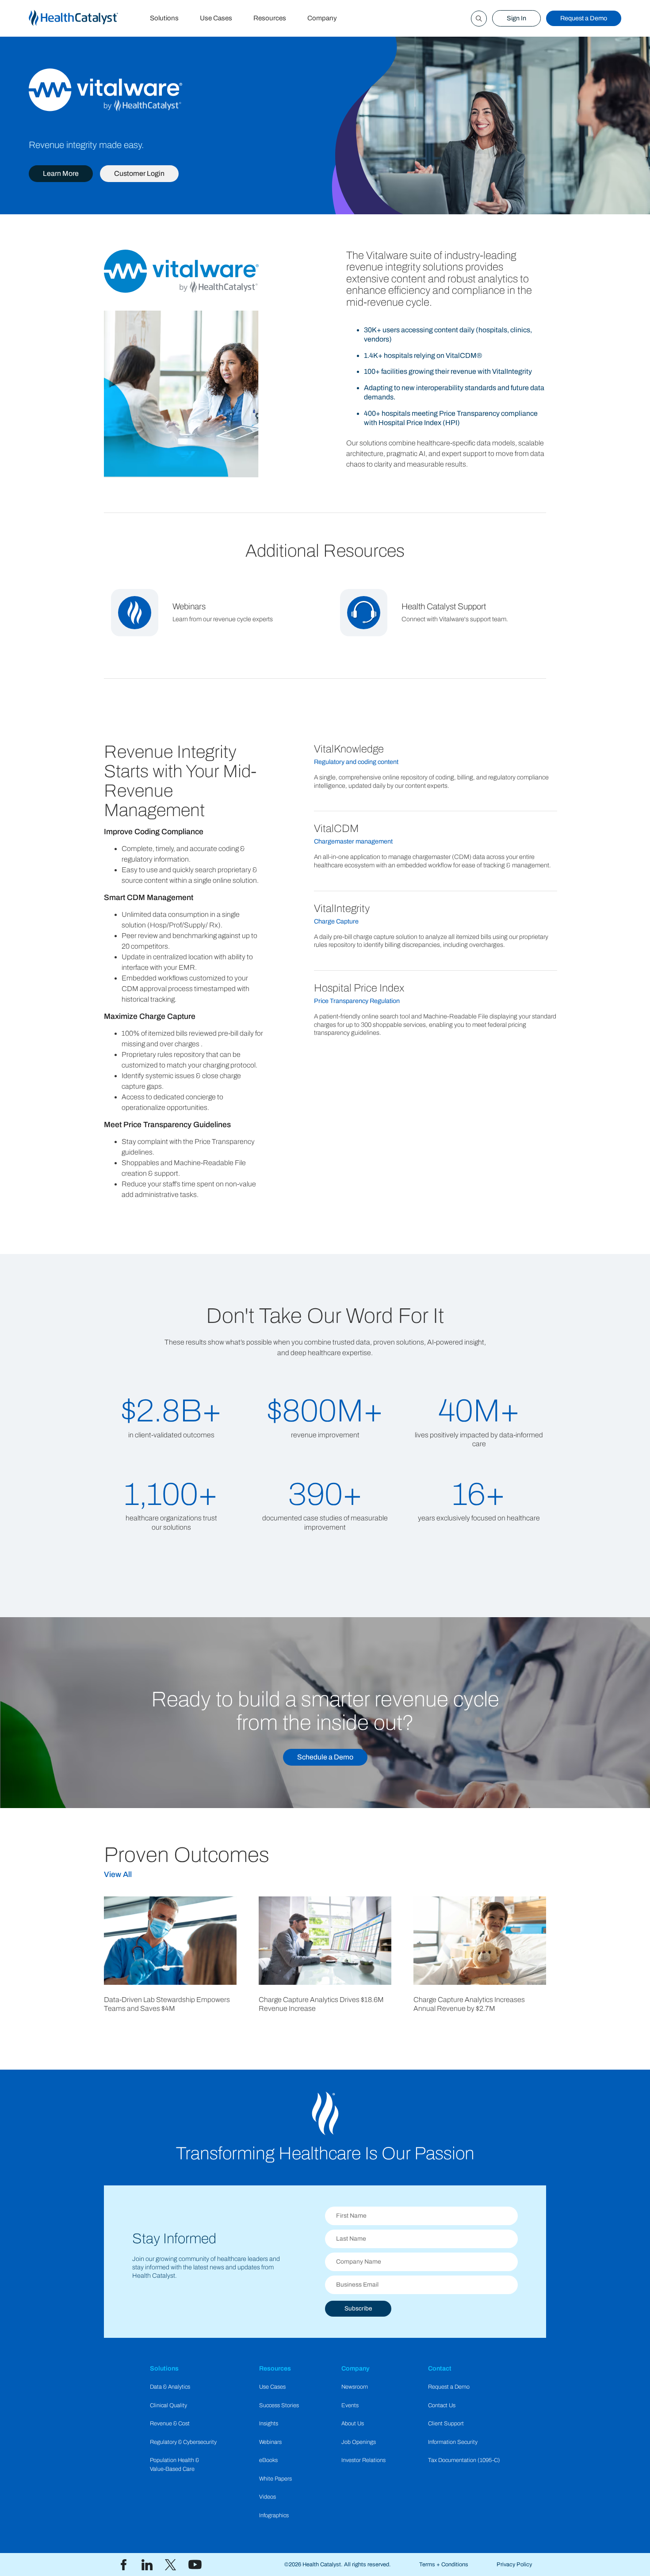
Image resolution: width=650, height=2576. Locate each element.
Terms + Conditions (444, 2565)
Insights (269, 2424)
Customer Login (139, 173)
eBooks (268, 2460)
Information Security (453, 2442)
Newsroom (355, 2387)
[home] (84, 18)
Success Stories (279, 2405)
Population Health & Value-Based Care (174, 2464)
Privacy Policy (514, 2565)
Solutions (164, 18)
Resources (270, 18)
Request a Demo (584, 18)
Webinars (270, 2442)
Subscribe (358, 2308)
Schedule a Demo (325, 1757)
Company (322, 18)
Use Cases (216, 18)
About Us (353, 2424)
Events (350, 2405)
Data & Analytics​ (170, 2387)
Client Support (446, 2424)
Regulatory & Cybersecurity (183, 2442)
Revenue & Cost (170, 2424)
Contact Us (442, 2405)
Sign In (516, 18)
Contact (440, 2368)
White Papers (275, 2479)
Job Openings (359, 2442)
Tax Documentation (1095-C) (464, 2460)
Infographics (274, 2515)
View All (118, 1875)
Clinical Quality (168, 2405)
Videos (268, 2497)
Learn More (61, 173)
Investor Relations (363, 2460)
